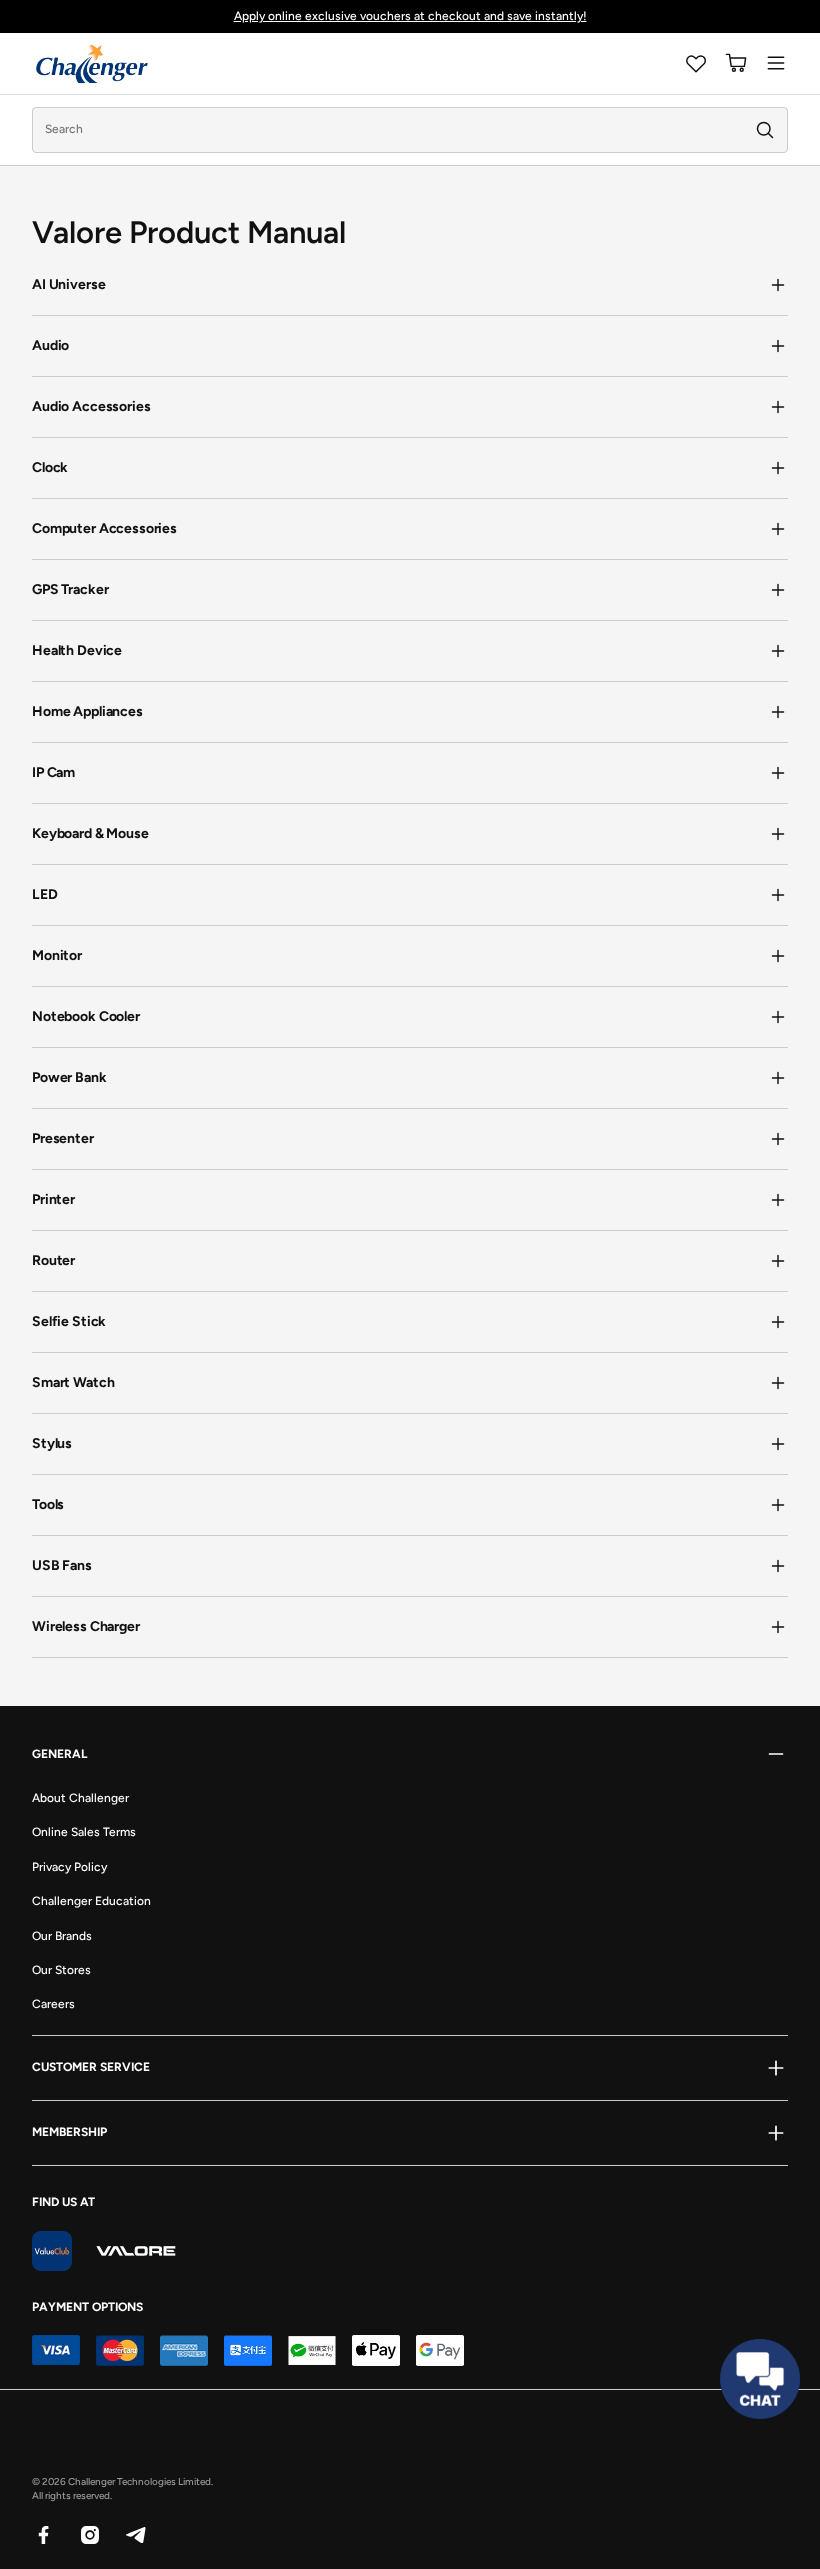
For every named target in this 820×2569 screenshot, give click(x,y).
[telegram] (135, 2534)
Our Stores (61, 1970)
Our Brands (62, 1936)
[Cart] (736, 63)
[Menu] (776, 63)
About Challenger (80, 1798)
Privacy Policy (69, 1867)
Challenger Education (91, 1901)
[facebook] (43, 2534)
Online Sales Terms (84, 1832)
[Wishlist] (696, 63)
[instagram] (89, 2534)
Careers (53, 2004)
